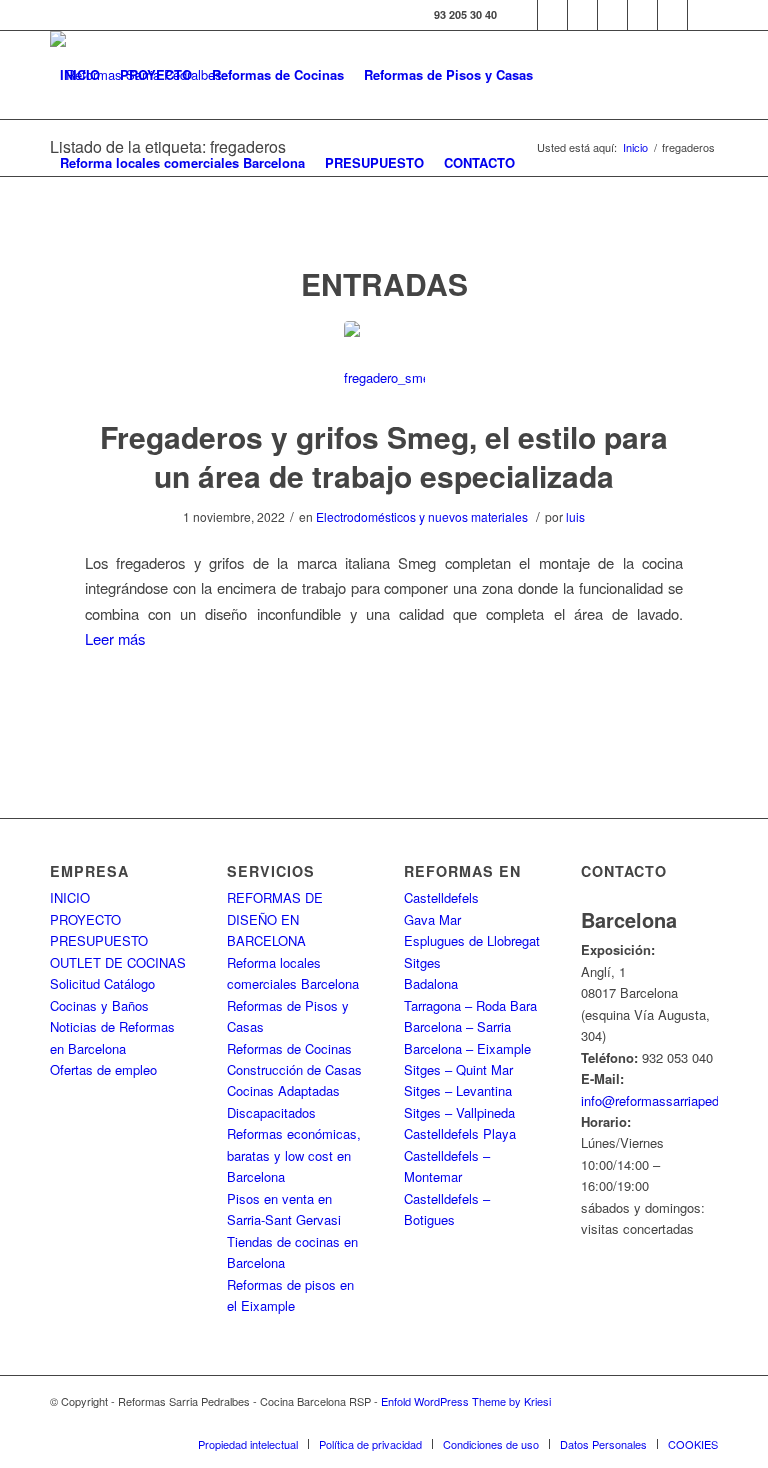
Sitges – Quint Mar (458, 1069)
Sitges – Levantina (458, 1090)
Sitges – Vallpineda (459, 1112)
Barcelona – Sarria (457, 1026)
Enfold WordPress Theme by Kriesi (466, 1401)
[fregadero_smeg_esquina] (384, 361)
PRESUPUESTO (99, 940)
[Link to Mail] (703, 15)
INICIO (70, 897)
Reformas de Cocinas (289, 1048)
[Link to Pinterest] (642, 15)
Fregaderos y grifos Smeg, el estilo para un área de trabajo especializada (384, 456)
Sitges (422, 962)
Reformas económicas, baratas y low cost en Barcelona (294, 1155)
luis (575, 516)
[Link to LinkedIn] (672, 15)
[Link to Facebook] (522, 15)
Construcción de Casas (294, 1069)
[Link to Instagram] (582, 15)
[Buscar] (541, 163)
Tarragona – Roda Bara (470, 1005)
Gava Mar (432, 919)
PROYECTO (85, 919)
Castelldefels (441, 897)
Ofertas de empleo (103, 1069)
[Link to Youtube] (612, 15)
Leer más (115, 638)
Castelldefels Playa (460, 1133)
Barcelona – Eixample (467, 1048)
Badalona (431, 983)
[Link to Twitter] (552, 15)
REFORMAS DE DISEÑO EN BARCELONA (275, 919)
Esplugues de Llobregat (472, 940)
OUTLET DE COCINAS (118, 962)
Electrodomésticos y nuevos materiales (422, 516)
